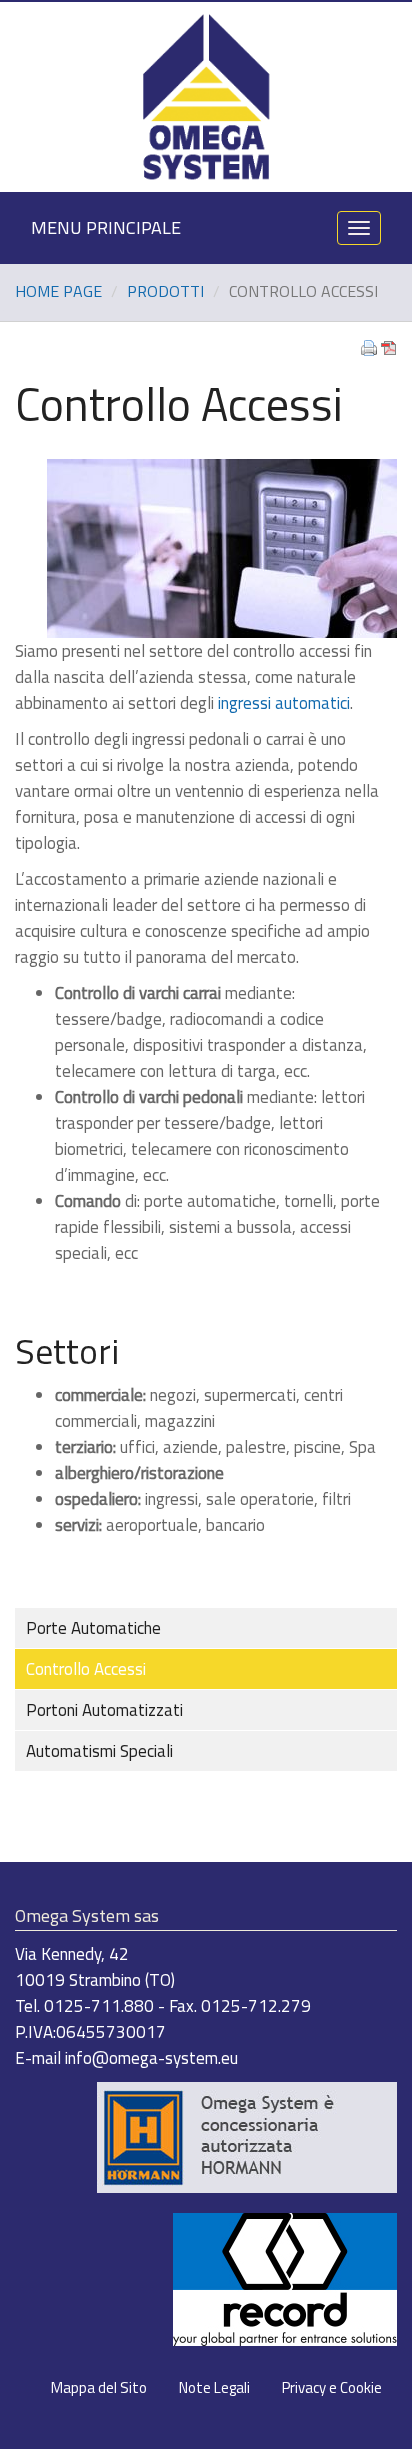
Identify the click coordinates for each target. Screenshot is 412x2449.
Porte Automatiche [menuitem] (93, 1628)
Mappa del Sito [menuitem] (99, 2387)
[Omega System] (205, 95)
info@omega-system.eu (151, 2058)
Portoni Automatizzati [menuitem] (104, 1710)
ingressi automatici (284, 703)
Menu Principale (106, 227)
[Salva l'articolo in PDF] (389, 345)
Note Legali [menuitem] (214, 2387)
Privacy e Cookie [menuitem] (332, 2387)
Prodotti (165, 291)
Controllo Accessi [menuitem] (86, 1669)
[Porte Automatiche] (285, 2277)
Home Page (58, 291)
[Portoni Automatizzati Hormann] (247, 2135)
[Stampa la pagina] (369, 345)
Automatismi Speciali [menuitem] (99, 1751)
